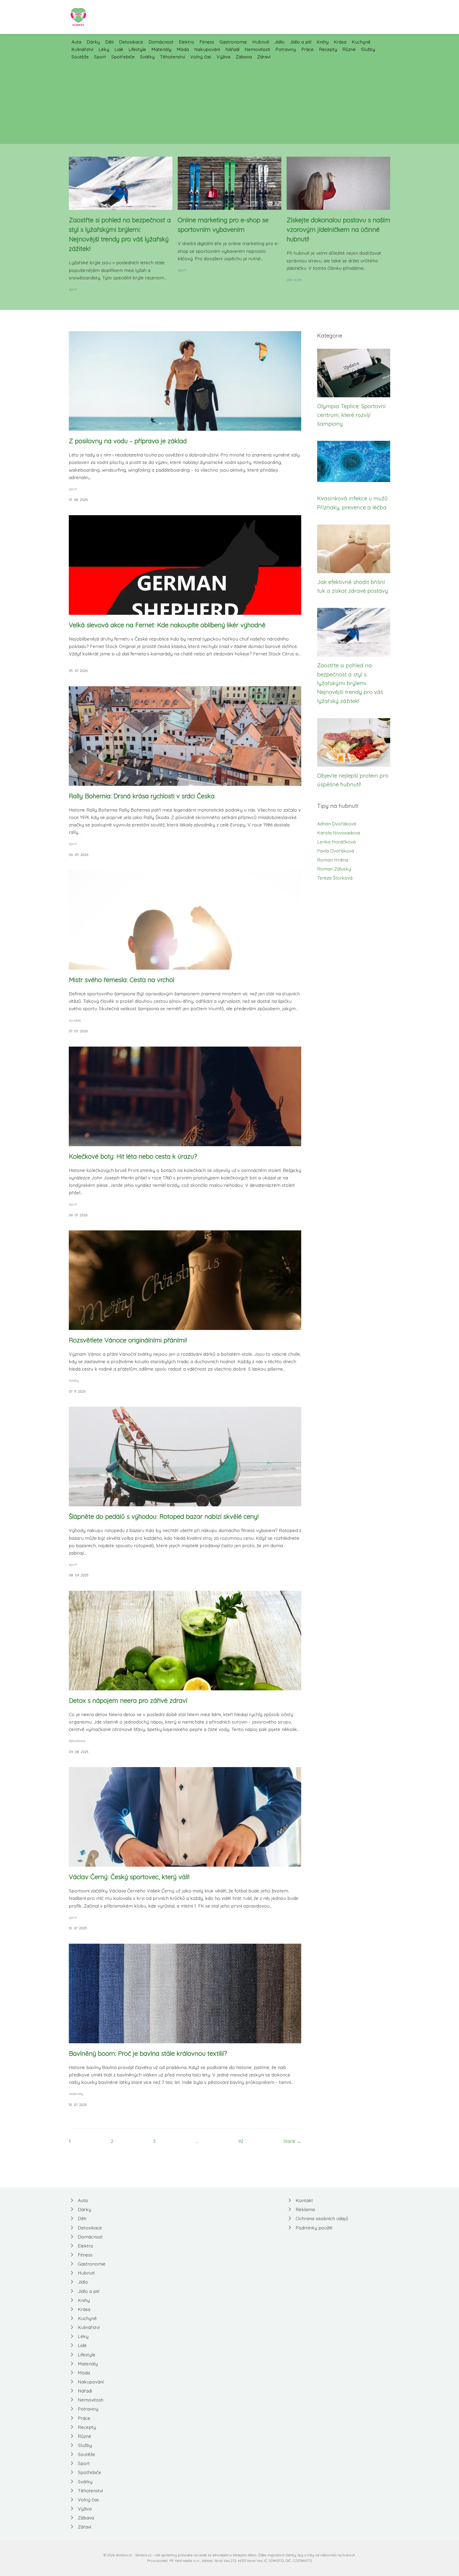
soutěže (75, 1020)
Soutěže (80, 57)
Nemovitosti (257, 49)
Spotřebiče (123, 57)
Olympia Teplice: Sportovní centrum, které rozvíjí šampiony (351, 415)
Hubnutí (261, 42)
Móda (183, 49)
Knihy (323, 42)
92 (241, 2141)
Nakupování (207, 49)
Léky (104, 49)
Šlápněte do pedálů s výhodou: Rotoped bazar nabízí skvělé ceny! (164, 1516)
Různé (349, 49)
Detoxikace (131, 42)
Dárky (93, 42)
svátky (74, 1380)
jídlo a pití (294, 280)
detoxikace (77, 1741)
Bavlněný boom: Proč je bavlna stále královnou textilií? (148, 2053)
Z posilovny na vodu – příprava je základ (128, 441)
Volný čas (201, 57)
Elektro (186, 42)
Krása (340, 42)
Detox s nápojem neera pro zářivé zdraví (128, 1700)
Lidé (119, 49)
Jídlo (279, 42)
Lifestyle (137, 49)
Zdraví (264, 57)
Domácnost (161, 42)
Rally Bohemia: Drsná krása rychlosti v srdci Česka (142, 796)
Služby (368, 49)
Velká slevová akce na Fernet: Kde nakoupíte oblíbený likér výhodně (167, 625)
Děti (109, 42)
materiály (76, 2094)
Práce (307, 49)
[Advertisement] (229, 100)
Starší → (292, 2141)
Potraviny (286, 49)
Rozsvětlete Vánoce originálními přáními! (128, 1340)
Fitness (207, 42)
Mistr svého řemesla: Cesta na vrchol (122, 980)
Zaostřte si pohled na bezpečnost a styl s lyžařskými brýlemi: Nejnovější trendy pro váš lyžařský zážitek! (350, 683)
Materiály (161, 49)
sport (73, 289)
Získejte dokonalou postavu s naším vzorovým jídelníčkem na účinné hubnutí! (338, 229)
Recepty (328, 49)
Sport (100, 57)
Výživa (223, 57)
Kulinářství (82, 49)
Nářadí (232, 49)
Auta (76, 42)
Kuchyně (361, 42)
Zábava (244, 57)
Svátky (147, 57)
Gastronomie (233, 42)
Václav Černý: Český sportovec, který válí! (129, 1877)
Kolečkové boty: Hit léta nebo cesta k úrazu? (133, 1156)
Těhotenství (172, 57)
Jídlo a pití (301, 42)
